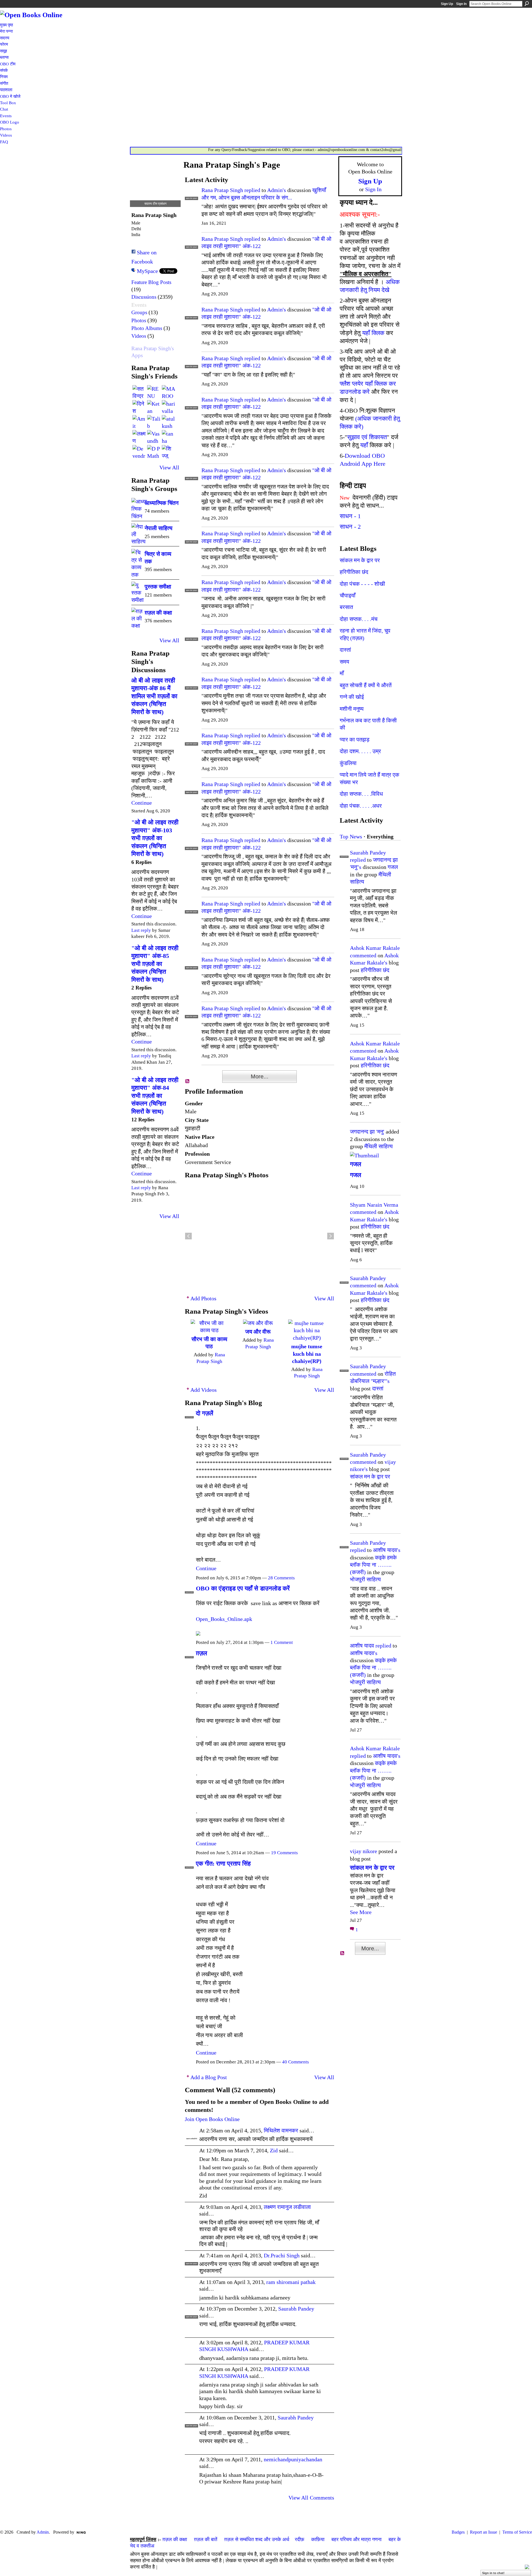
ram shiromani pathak (291, 2282)
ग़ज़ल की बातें (206, 2539)
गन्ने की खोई (352, 697)
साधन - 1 (350, 516)
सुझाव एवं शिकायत (367, 437)
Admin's (277, 190)
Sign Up (447, 4)
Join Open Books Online (212, 2119)
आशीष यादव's (387, 1550)
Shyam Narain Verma (374, 1205)
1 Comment (282, 1642)
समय (344, 662)
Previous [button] (188, 1236)
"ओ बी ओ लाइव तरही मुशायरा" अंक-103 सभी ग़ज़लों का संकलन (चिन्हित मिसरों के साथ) (155, 838)
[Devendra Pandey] (139, 452)
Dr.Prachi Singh (282, 2255)
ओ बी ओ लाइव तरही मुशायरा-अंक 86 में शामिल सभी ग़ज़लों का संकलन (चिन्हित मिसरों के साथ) (154, 696)
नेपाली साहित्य (158, 528)
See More (361, 1912)
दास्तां (345, 650)
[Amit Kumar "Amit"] (139, 422)
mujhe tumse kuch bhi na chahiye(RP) (307, 1354)
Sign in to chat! (493, 2573)
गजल (393, 867)
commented (363, 955)
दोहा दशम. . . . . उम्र (360, 751)
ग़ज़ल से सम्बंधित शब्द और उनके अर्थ (257, 2539)
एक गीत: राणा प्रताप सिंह (223, 1863)
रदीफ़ (300, 2539)
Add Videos (204, 1390)
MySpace (147, 271)
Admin (43, 2532)
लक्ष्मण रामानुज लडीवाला (287, 2207)
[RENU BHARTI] (154, 392)
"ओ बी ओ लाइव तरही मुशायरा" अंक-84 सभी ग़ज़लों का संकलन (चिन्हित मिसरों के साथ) (155, 1096)
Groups (139, 312)
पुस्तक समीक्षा (158, 587)
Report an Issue (484, 2532)
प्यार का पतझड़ (355, 740)
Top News (351, 837)
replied (252, 190)
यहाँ (364, 445)
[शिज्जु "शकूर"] (168, 452)
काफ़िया (318, 2539)
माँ (342, 673)
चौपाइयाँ (348, 595)
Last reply (141, 930)
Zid (274, 2150)
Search (527, 4)
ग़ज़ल (201, 1653)
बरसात (346, 607)
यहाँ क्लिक (373, 333)
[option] (259, 1236)
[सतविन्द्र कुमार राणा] (139, 392)
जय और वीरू (258, 1332)
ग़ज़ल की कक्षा (158, 613)
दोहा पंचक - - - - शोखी (362, 584)
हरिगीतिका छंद (354, 572)
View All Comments (311, 2498)
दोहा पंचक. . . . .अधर (361, 806)
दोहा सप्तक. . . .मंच (359, 619)
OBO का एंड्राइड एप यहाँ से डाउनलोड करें (243, 1588)
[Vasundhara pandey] (154, 437)
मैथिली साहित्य (378, 1146)
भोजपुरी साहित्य (365, 1579)
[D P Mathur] (154, 452)
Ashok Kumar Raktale (375, 948)
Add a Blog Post (209, 2077)
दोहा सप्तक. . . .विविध (361, 794)
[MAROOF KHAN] (168, 392)
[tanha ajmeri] (168, 437)
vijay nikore (364, 1851)
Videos (139, 336)
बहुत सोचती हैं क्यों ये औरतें (366, 685)
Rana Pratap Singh (222, 190)
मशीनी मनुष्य (352, 709)
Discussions (144, 297)
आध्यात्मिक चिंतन (162, 503)
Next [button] (331, 1236)
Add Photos (203, 1298)
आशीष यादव (362, 1646)
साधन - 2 (350, 527)
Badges (458, 2532)
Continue (142, 803)
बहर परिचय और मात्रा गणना (356, 2539)
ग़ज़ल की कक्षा (175, 2539)
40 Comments (296, 2062)
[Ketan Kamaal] (154, 407)
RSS (188, 1081)
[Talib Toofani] (154, 422)
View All (169, 467)
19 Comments (284, 1853)
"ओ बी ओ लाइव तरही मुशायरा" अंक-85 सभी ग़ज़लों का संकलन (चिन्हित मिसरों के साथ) (155, 964)
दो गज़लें (204, 1413)
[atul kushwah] (168, 422)
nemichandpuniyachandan (293, 2459)
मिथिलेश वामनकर (281, 2130)
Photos (139, 320)
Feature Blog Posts (151, 282)
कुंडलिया (348, 763)
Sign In (461, 4)
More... (260, 1076)
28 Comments (281, 1578)
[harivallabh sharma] (168, 407)
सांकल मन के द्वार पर (360, 560)
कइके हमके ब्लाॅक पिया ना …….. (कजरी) (373, 1565)
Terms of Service (517, 2532)
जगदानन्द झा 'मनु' (367, 1132)
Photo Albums (147, 328)
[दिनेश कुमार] (139, 407)
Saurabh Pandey (296, 2309)
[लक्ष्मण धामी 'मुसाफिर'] (139, 437)
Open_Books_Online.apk (224, 1619)
